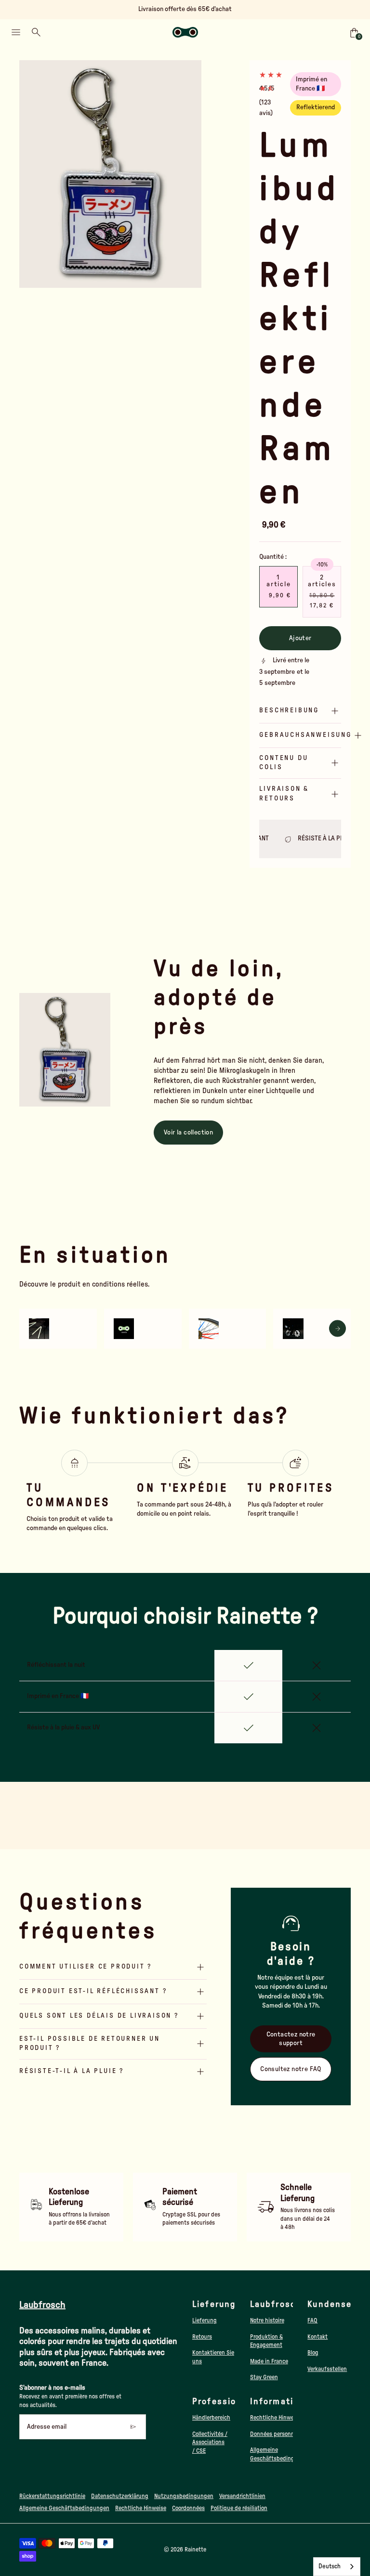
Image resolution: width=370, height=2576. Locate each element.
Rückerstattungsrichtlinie (52, 2496)
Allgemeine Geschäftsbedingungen (64, 2508)
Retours (202, 2337)
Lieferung (205, 2320)
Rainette (195, 2550)
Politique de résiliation (239, 2508)
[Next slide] (188, 174)
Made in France (269, 2361)
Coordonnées (188, 2508)
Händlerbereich (211, 2418)
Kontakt (317, 2337)
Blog (313, 2353)
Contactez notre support (291, 2039)
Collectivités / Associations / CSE (210, 2442)
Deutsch (330, 2567)
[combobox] (337, 2567)
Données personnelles (278, 2434)
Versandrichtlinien (242, 2496)
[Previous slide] (33, 174)
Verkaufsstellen (327, 2369)
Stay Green (264, 2377)
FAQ (312, 2320)
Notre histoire (267, 2320)
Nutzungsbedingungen (184, 2496)
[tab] (97, 283)
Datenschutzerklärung (120, 2496)
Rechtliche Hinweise (276, 2418)
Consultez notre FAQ (291, 2069)
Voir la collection (188, 1133)
